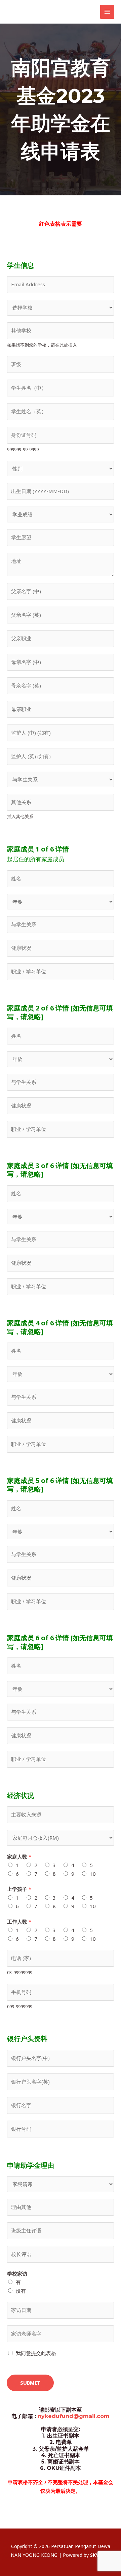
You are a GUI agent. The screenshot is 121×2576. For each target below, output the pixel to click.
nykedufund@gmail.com (74, 2416)
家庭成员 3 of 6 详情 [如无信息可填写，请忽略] (60, 1170)
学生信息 (21, 265)
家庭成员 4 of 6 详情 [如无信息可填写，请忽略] (60, 1327)
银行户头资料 (27, 2039)
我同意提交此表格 (36, 2353)
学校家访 (17, 2274)
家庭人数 (19, 1857)
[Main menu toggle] (107, 12)
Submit (30, 2383)
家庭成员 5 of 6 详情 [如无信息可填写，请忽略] (60, 1485)
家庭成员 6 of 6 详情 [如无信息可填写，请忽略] (60, 1642)
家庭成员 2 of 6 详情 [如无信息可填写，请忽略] (60, 1012)
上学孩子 (19, 1889)
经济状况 (21, 1796)
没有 (21, 2291)
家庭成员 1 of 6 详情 (38, 849)
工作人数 (19, 1922)
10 (93, 1874)
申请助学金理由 (31, 2165)
